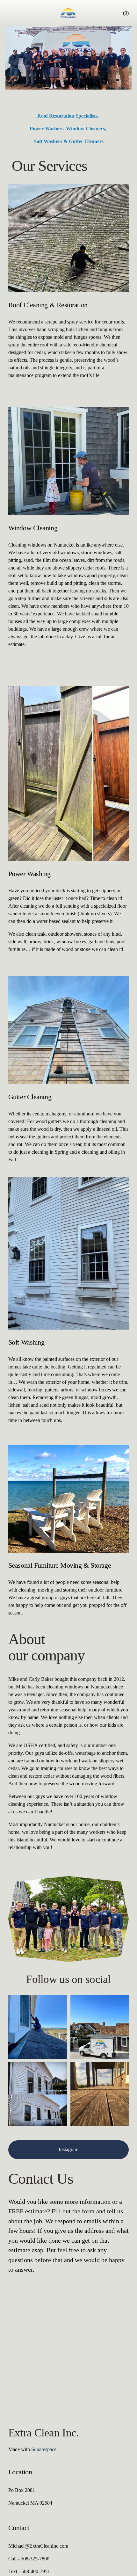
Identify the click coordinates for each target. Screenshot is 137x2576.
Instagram (68, 2149)
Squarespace (44, 2449)
